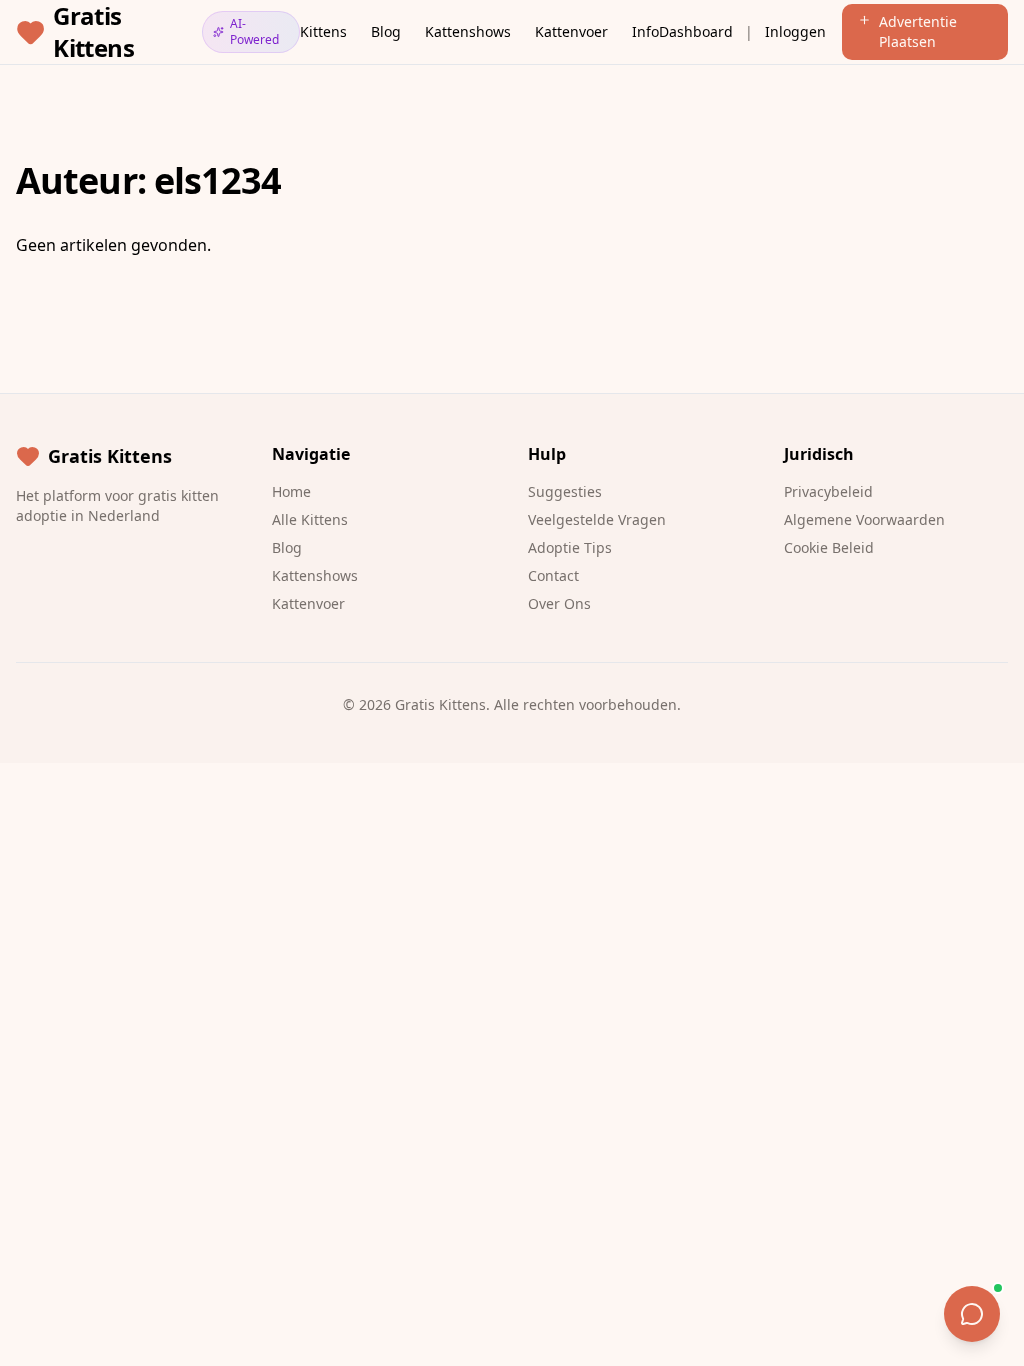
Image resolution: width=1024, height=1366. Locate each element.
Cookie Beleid (829, 547)
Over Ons (559, 603)
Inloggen (795, 31)
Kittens (323, 31)
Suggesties (565, 491)
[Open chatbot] (972, 1314)
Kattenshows (468, 31)
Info (645, 31)
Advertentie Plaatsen (918, 31)
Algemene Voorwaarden (864, 519)
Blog (386, 31)
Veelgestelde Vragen (597, 519)
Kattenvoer (571, 31)
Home (291, 491)
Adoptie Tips (570, 547)
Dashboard (696, 31)
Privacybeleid (828, 491)
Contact (553, 575)
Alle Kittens (310, 519)
